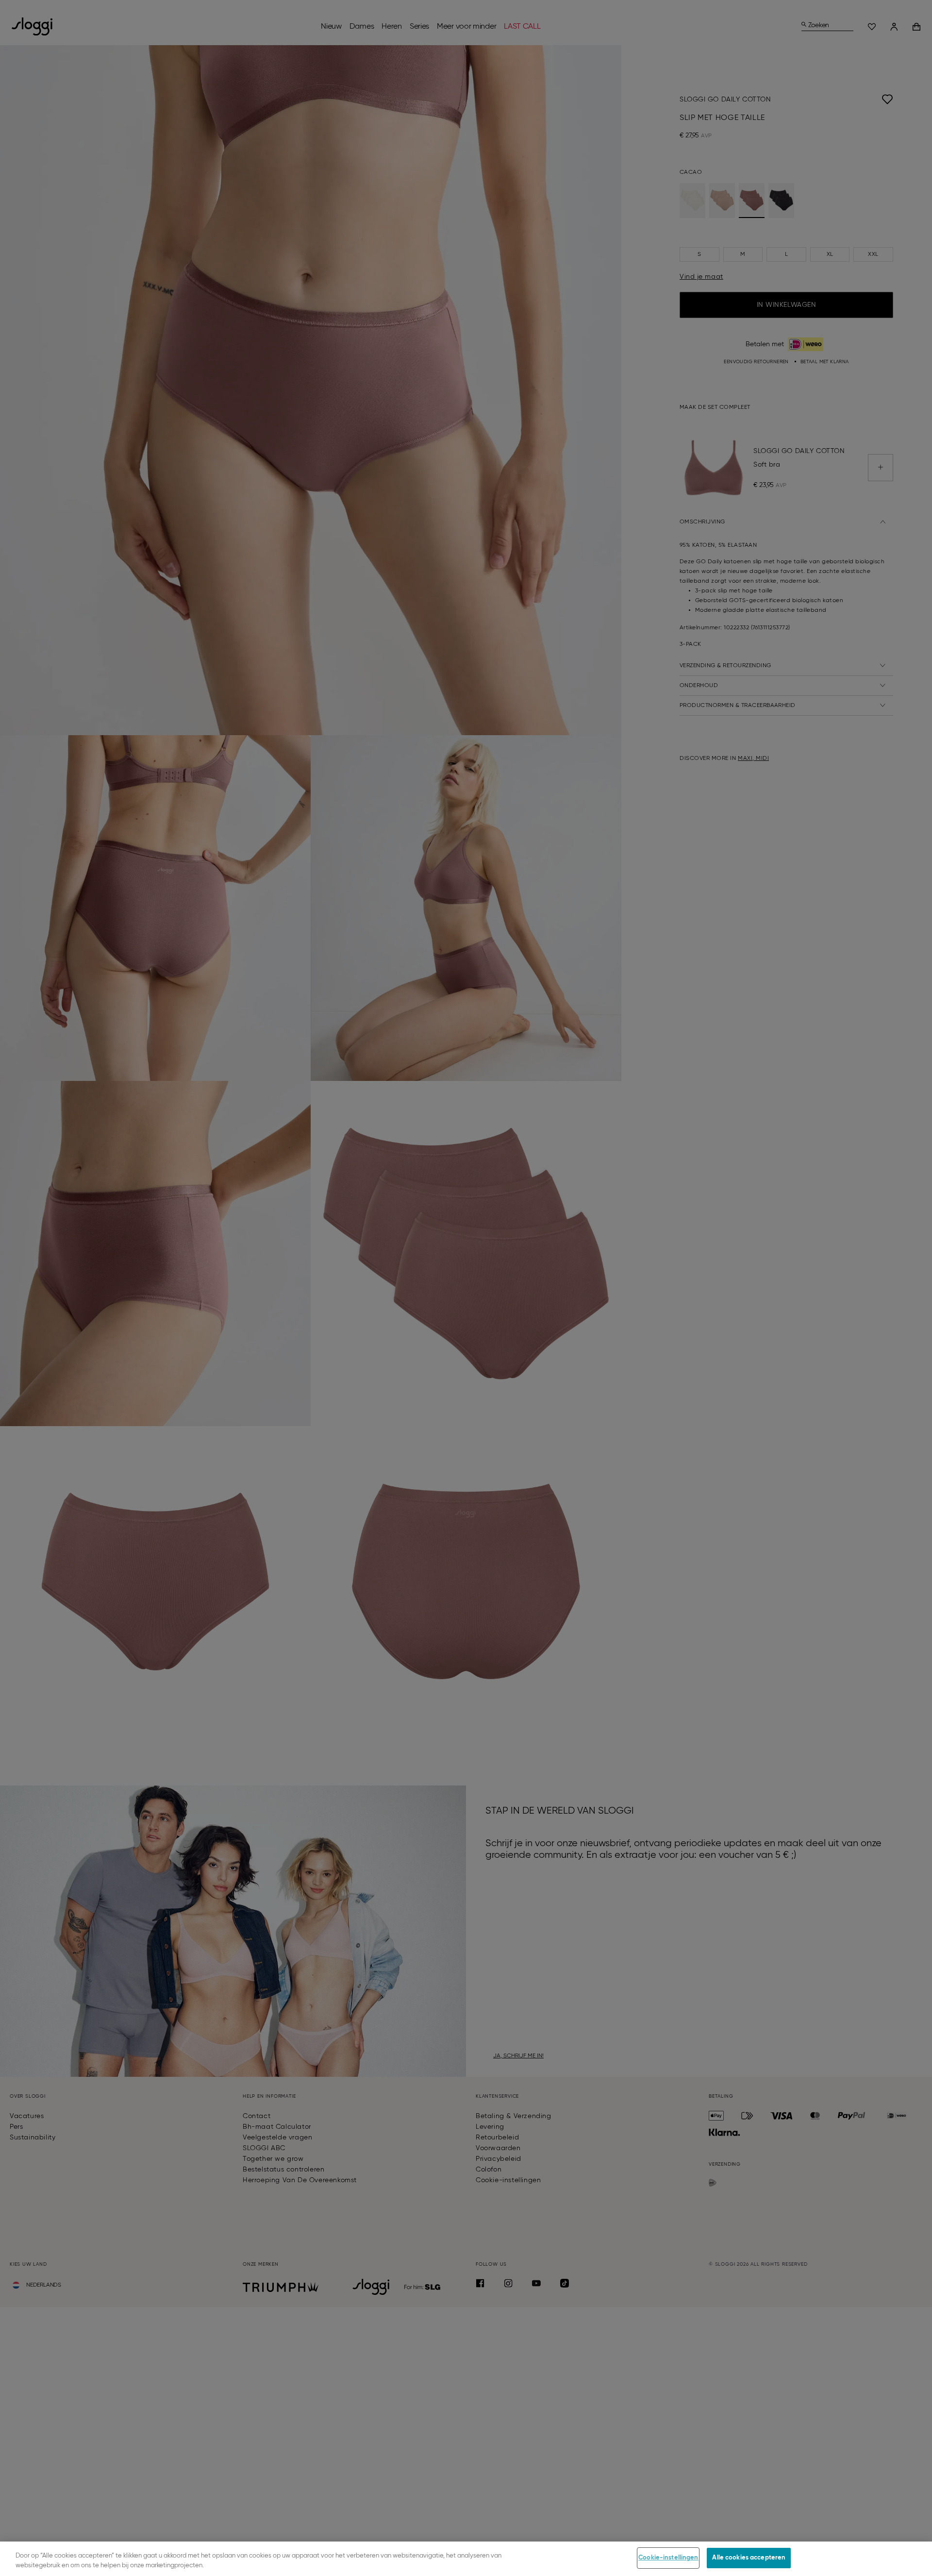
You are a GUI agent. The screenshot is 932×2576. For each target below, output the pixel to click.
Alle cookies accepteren (749, 2558)
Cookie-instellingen (668, 2558)
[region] (466, 2559)
